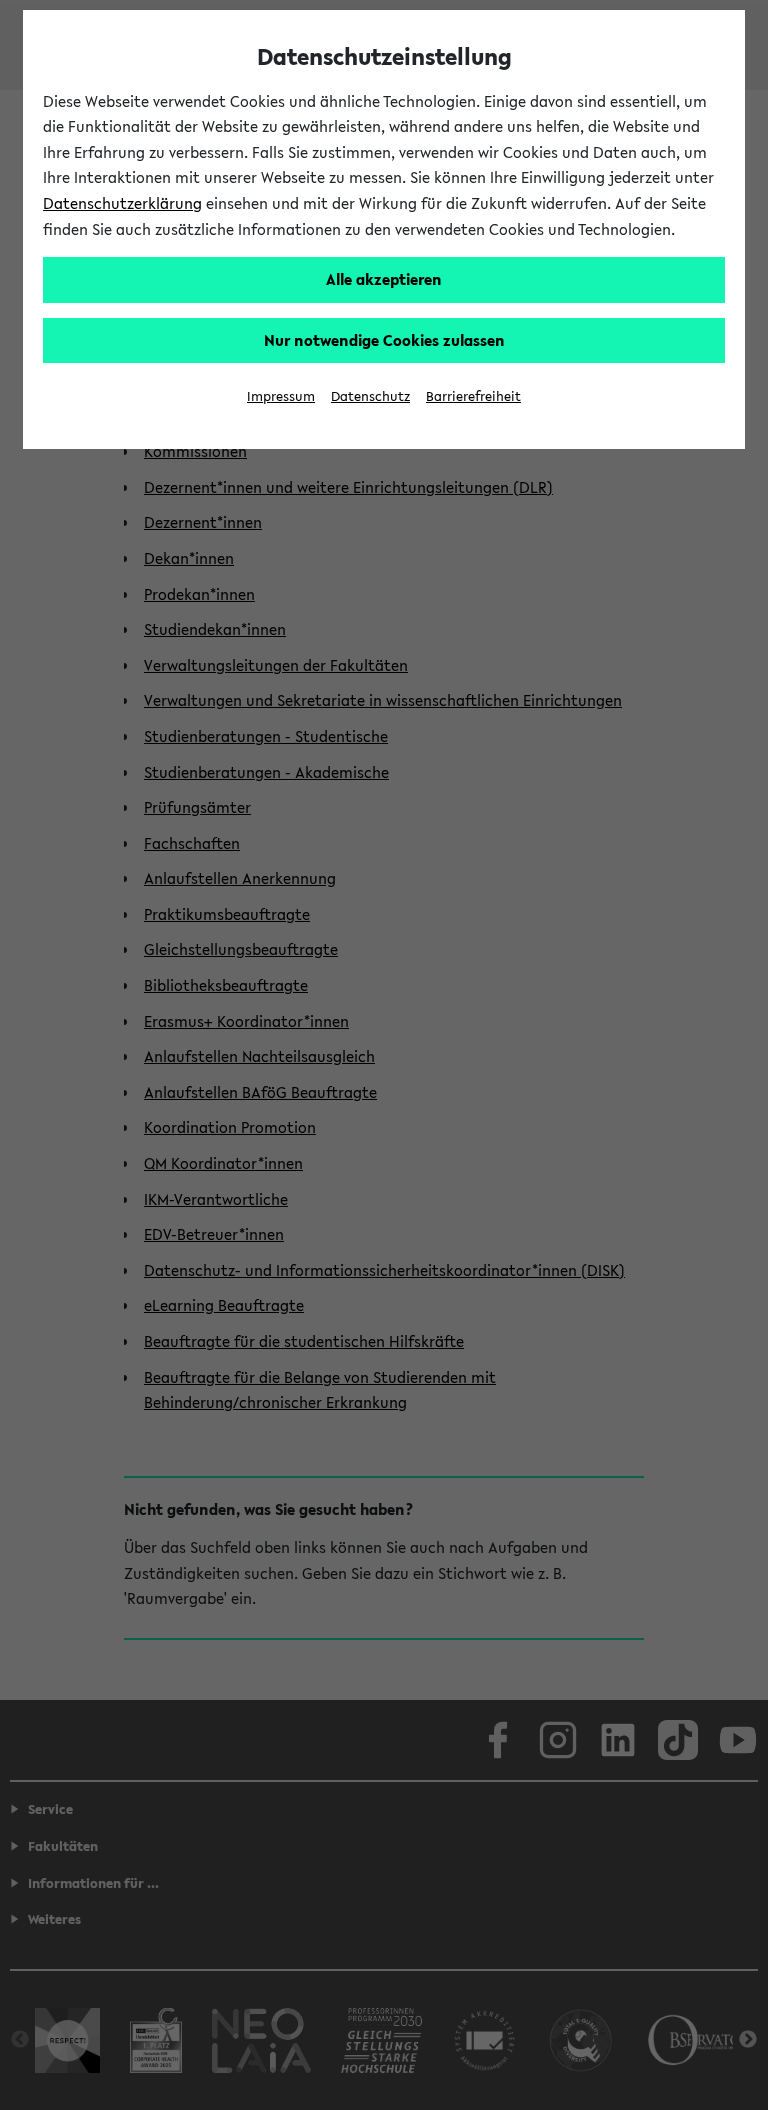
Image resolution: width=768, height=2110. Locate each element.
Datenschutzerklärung (122, 203)
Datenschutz (370, 396)
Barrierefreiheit (473, 396)
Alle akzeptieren (384, 279)
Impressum (281, 396)
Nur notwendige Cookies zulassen (384, 340)
